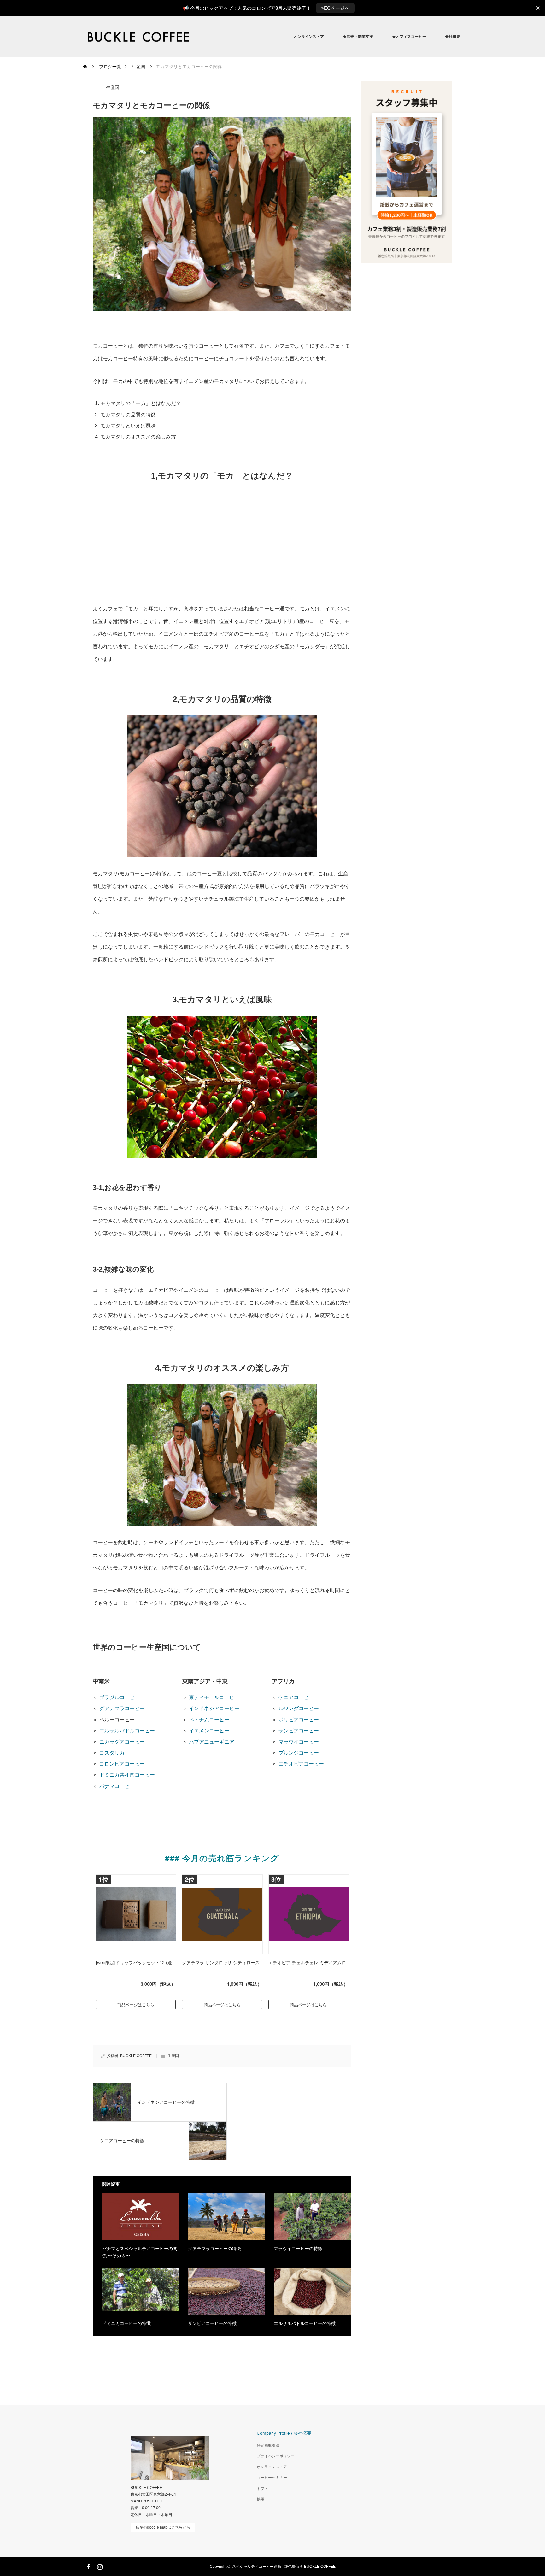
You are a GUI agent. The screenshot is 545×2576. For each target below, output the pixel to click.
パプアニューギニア (212, 1742)
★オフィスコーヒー (409, 37)
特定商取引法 (268, 2445)
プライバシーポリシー (276, 2456)
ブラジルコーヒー (120, 1697)
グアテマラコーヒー (122, 1708)
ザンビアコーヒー (299, 1731)
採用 (261, 2499)
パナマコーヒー (117, 1786)
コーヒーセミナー (272, 2478)
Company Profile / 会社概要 (284, 2433)
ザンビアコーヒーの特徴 (212, 2323)
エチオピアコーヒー (301, 1764)
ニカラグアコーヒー (122, 1742)
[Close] (538, 8)
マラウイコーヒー (299, 1742)
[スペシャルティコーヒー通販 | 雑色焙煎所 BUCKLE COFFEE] (194, 37)
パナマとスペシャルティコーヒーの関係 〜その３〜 (140, 2252)
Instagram (99, 2566)
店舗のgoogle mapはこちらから (163, 2527)
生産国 (113, 87)
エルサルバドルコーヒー (127, 1731)
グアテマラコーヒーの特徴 (214, 2249)
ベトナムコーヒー (209, 1720)
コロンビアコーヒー (122, 1764)
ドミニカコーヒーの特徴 (126, 2323)
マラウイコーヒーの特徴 (298, 2249)
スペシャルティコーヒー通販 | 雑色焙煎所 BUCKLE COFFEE (284, 2567)
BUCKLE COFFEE (136, 2056)
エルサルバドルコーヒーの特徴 (305, 2323)
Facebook (88, 2566)
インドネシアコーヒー (214, 1708)
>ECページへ (335, 8)
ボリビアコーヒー (299, 1720)
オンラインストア (309, 37)
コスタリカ (112, 1753)
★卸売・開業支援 (358, 37)
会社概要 (453, 37)
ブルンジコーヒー (299, 1753)
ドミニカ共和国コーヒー (127, 1775)
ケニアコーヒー (296, 1697)
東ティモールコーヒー (214, 1697)
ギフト (262, 2489)
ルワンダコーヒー (299, 1708)
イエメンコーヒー (209, 1731)
